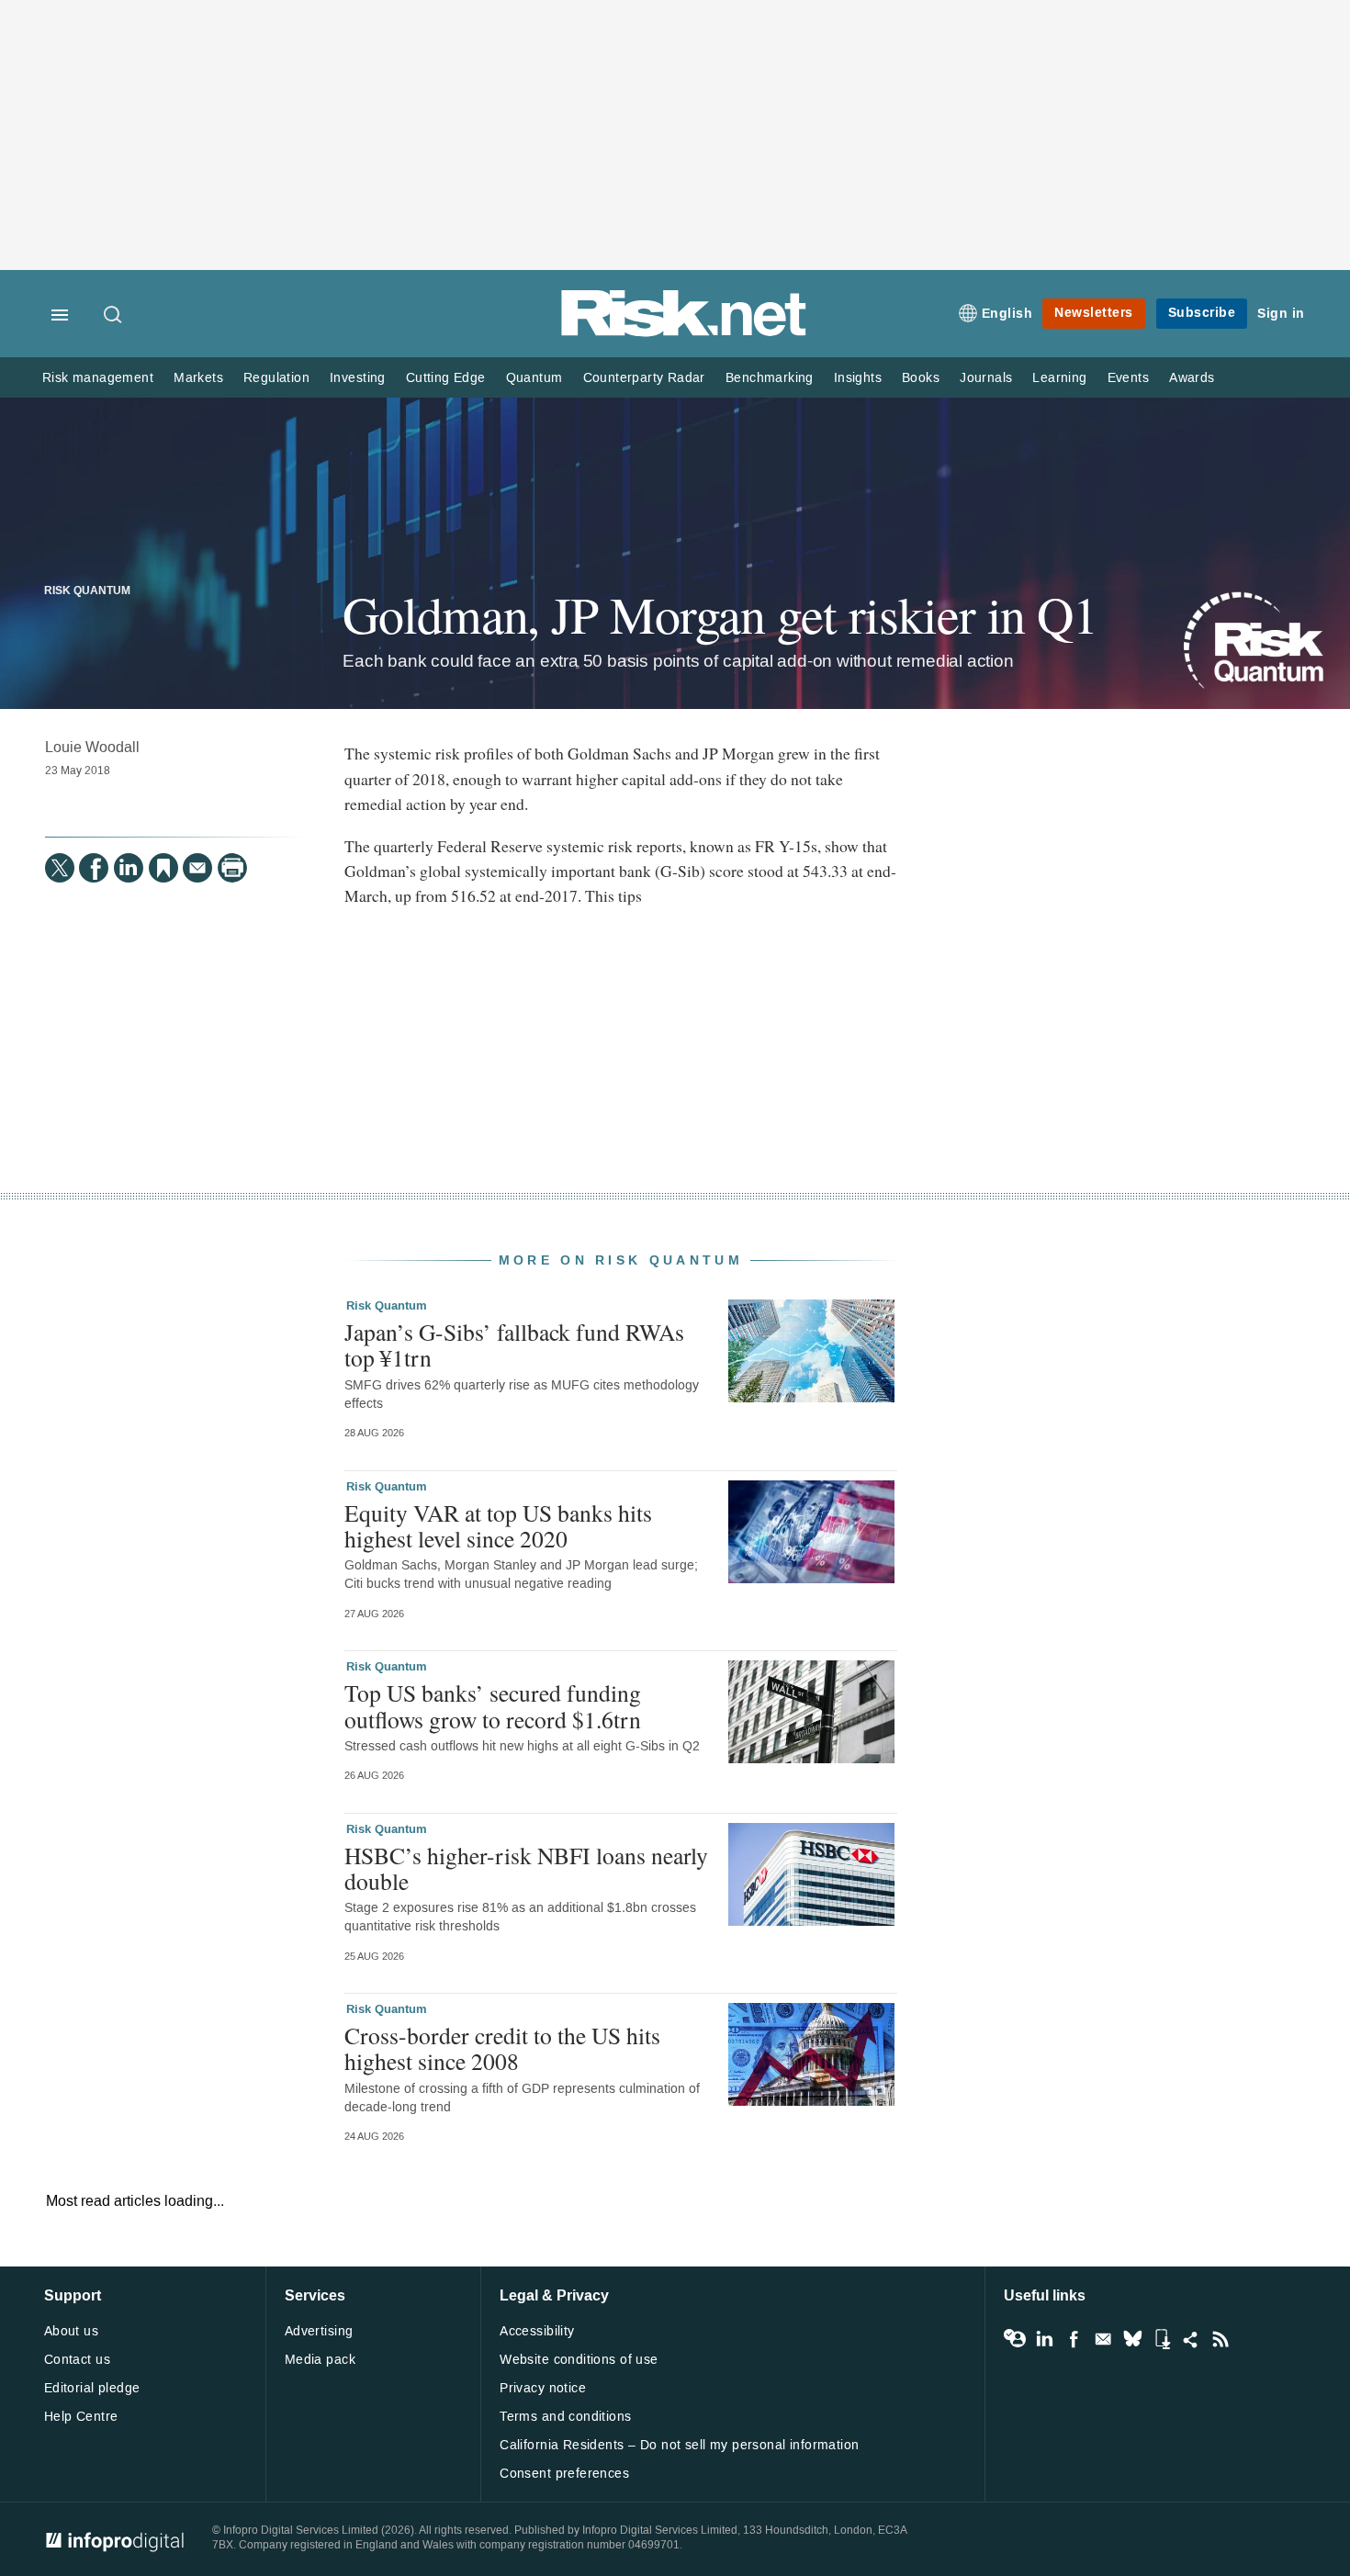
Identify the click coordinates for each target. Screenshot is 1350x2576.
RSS (1221, 2339)
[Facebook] (94, 868)
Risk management (98, 378)
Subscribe (1202, 313)
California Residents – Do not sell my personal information (679, 2445)
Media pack (320, 2360)
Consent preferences (564, 2474)
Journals (986, 378)
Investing (358, 378)
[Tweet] (60, 868)
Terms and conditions (565, 2417)
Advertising (319, 2331)
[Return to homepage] (684, 333)
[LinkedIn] (129, 868)
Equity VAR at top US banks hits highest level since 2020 (498, 1525)
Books (921, 378)
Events (1128, 378)
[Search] (114, 316)
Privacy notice (543, 2388)
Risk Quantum (87, 591)
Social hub (1191, 2339)
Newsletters (1094, 313)
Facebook (1074, 2339)
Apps (1162, 2339)
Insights (858, 378)
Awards (1192, 378)
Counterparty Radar (644, 378)
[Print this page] (232, 868)
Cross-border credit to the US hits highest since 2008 (502, 2048)
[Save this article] (163, 868)
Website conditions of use (579, 2360)
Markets (198, 378)
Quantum (534, 378)
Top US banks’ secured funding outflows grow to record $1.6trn (493, 1705)
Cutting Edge (446, 378)
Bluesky (1132, 2339)
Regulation (276, 378)
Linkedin (1044, 2339)
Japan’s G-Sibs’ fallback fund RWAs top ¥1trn (514, 1344)
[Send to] (197, 868)
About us (71, 2331)
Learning (1059, 378)
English (1007, 314)
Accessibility (537, 2331)
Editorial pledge (92, 2388)
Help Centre (81, 2417)
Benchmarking (770, 378)
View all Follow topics (1015, 2339)
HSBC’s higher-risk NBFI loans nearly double (526, 1868)
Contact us (77, 2360)
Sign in (1281, 314)
